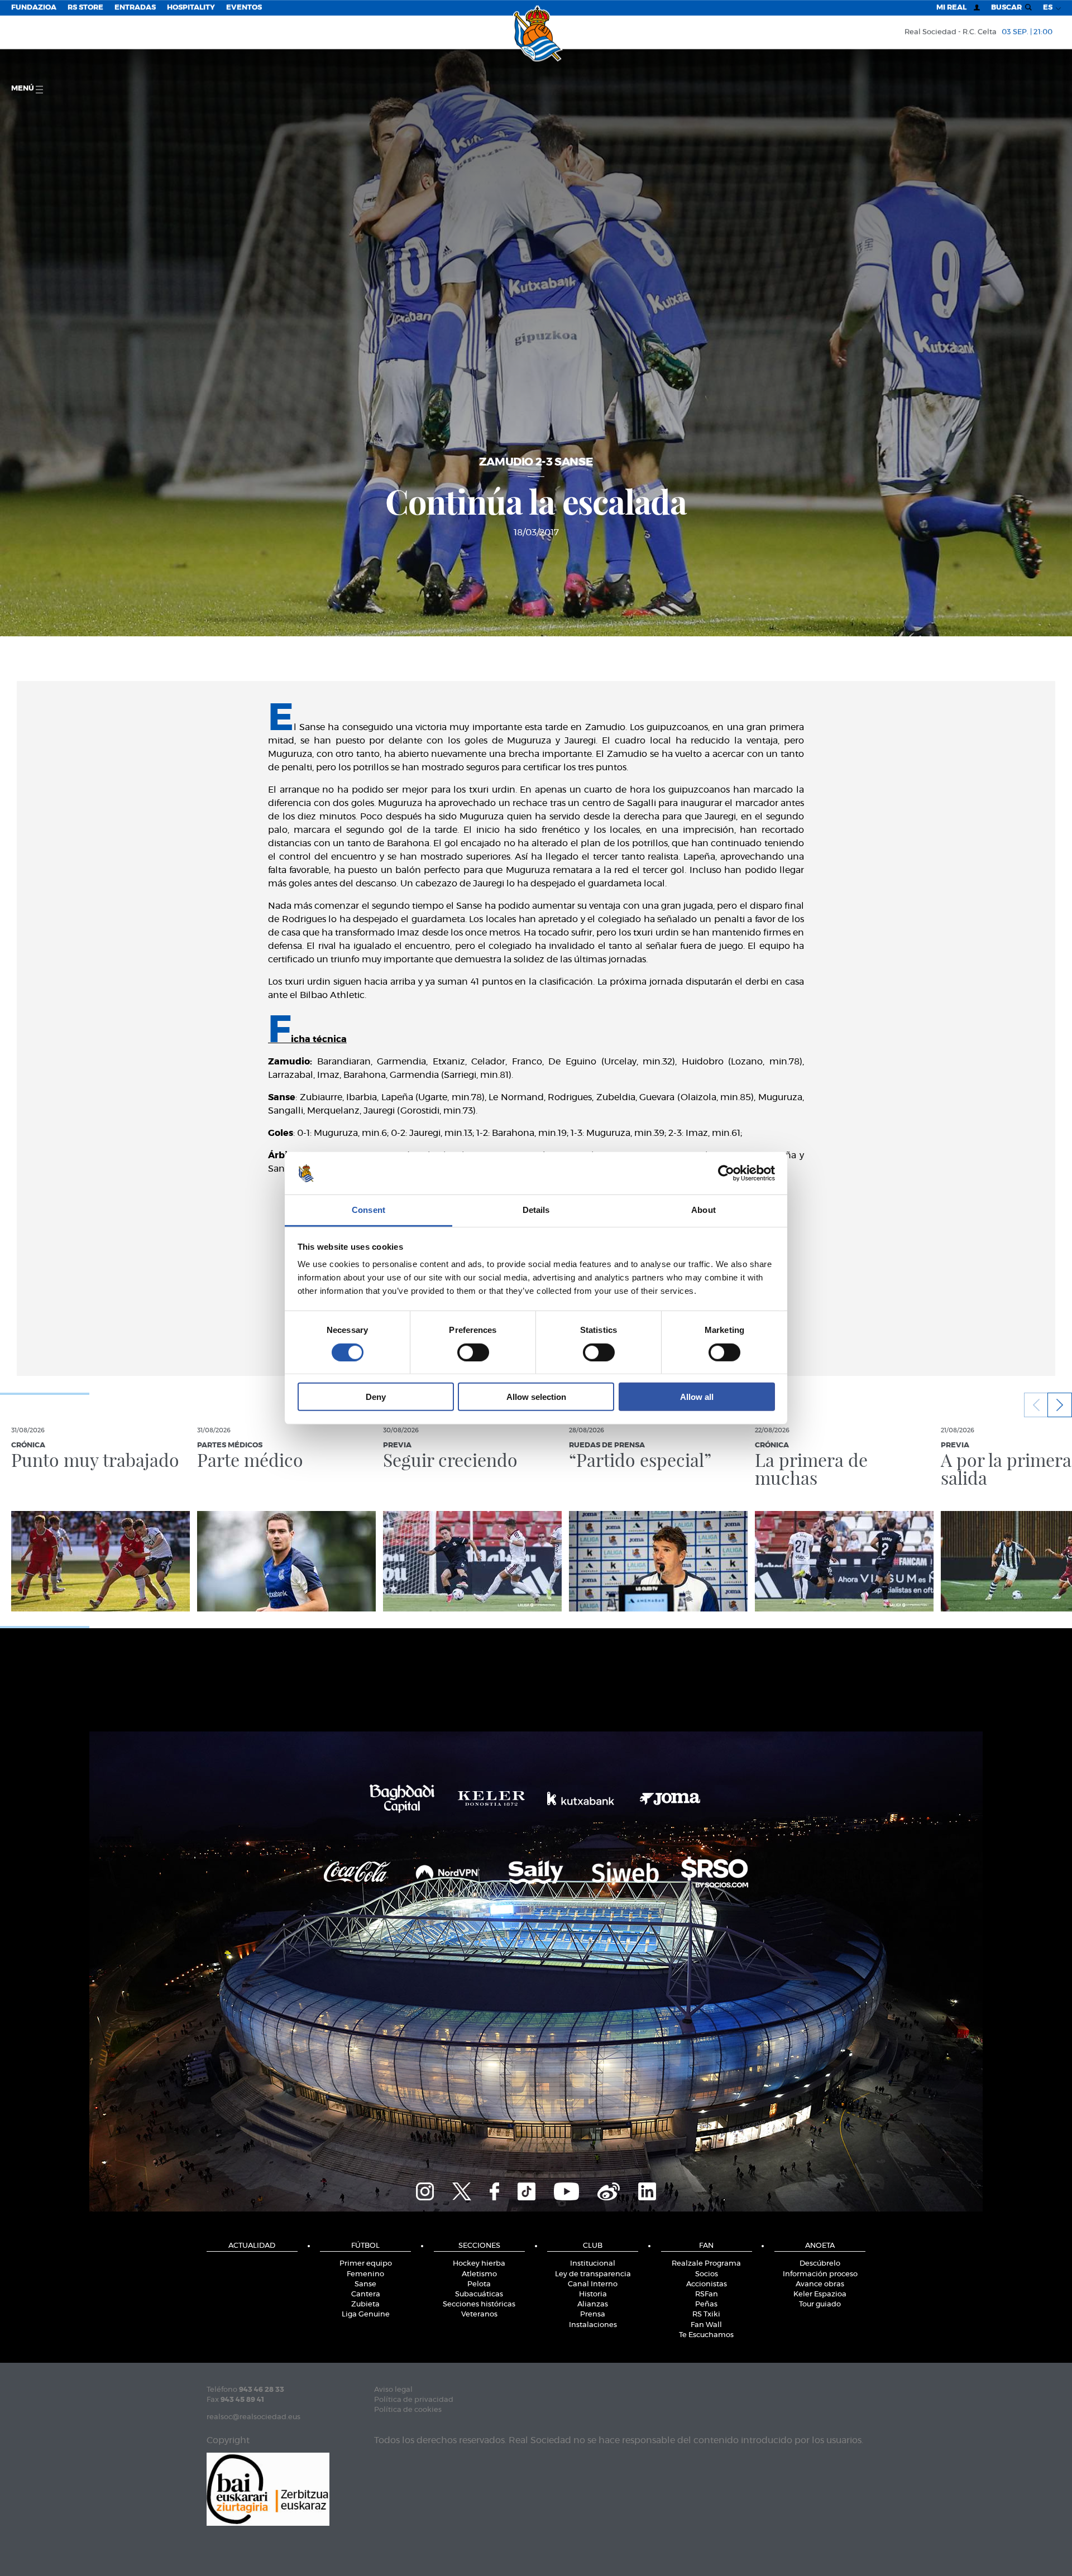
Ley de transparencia (593, 2274)
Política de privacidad (414, 2400)
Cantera (366, 2294)
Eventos (244, 8)
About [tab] (703, 1210)
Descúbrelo (820, 2264)
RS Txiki (706, 2314)
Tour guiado (820, 2304)
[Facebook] (494, 2190)
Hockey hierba (479, 2264)
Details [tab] (536, 1210)
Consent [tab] (368, 1210)
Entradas (135, 8)
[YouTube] (566, 2190)
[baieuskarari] (268, 2489)
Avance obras (820, 2284)
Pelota (479, 2284)
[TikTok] (527, 2190)
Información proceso (820, 2274)
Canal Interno (593, 2284)
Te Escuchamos (706, 2335)
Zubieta (365, 2304)
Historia (593, 2294)
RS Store (85, 8)
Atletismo (479, 2274)
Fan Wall (706, 2325)
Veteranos (479, 2314)
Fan (706, 2246)
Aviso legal (393, 2390)
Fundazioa (34, 8)
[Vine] (609, 2190)
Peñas (706, 2304)
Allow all (697, 1397)
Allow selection (536, 1397)
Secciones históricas (479, 2304)
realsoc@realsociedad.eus (253, 2417)
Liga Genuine (366, 2314)
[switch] (473, 1352)
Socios (707, 2274)
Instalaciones (593, 2325)
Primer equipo (366, 2264)
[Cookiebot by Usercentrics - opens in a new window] (726, 1173)
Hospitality (191, 8)
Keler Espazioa (820, 2294)
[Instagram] (425, 2190)
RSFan (707, 2294)
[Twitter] (462, 2190)
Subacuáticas (479, 2294)
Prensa (593, 2314)
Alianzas (593, 2304)
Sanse (365, 2284)
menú (23, 88)
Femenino (365, 2274)
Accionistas (707, 2284)
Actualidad (252, 2246)
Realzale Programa (706, 2264)
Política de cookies (408, 2410)
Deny (376, 1397)
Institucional (593, 2264)
